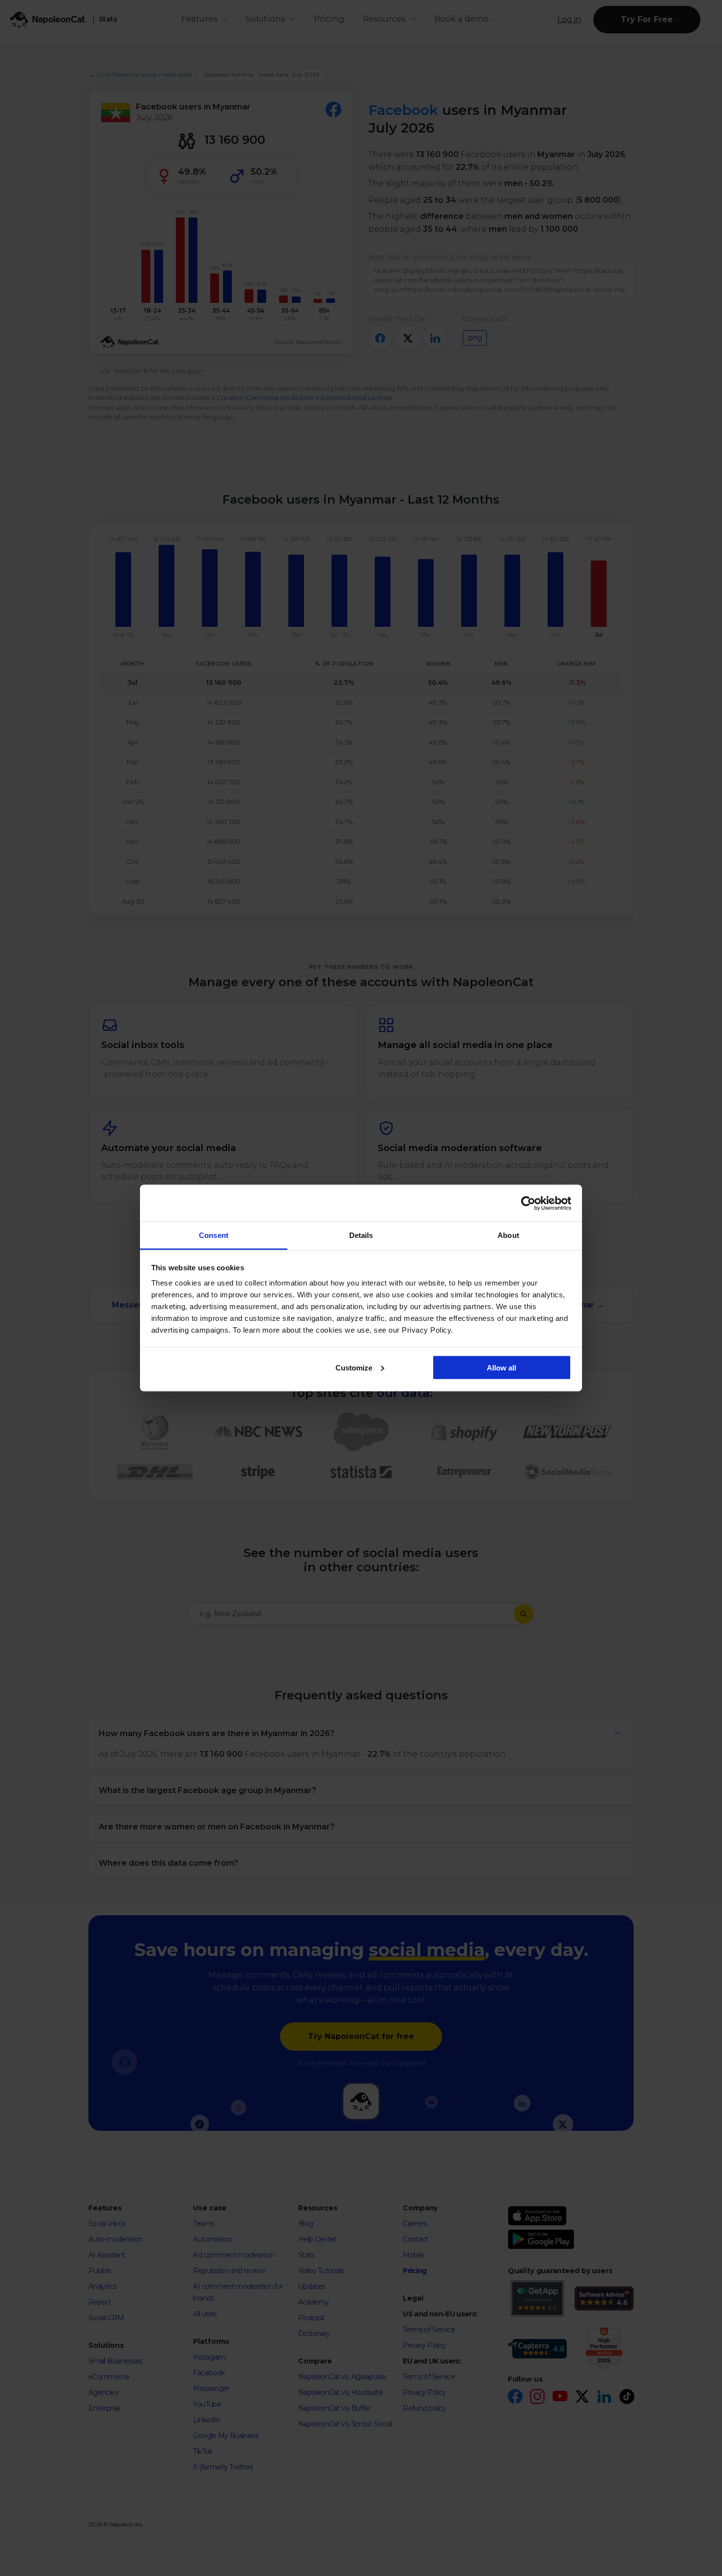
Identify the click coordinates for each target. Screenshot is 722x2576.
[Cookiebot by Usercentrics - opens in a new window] (528, 1203)
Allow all (501, 1367)
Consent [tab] (214, 1235)
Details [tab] (361, 1235)
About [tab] (508, 1235)
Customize (354, 1367)
